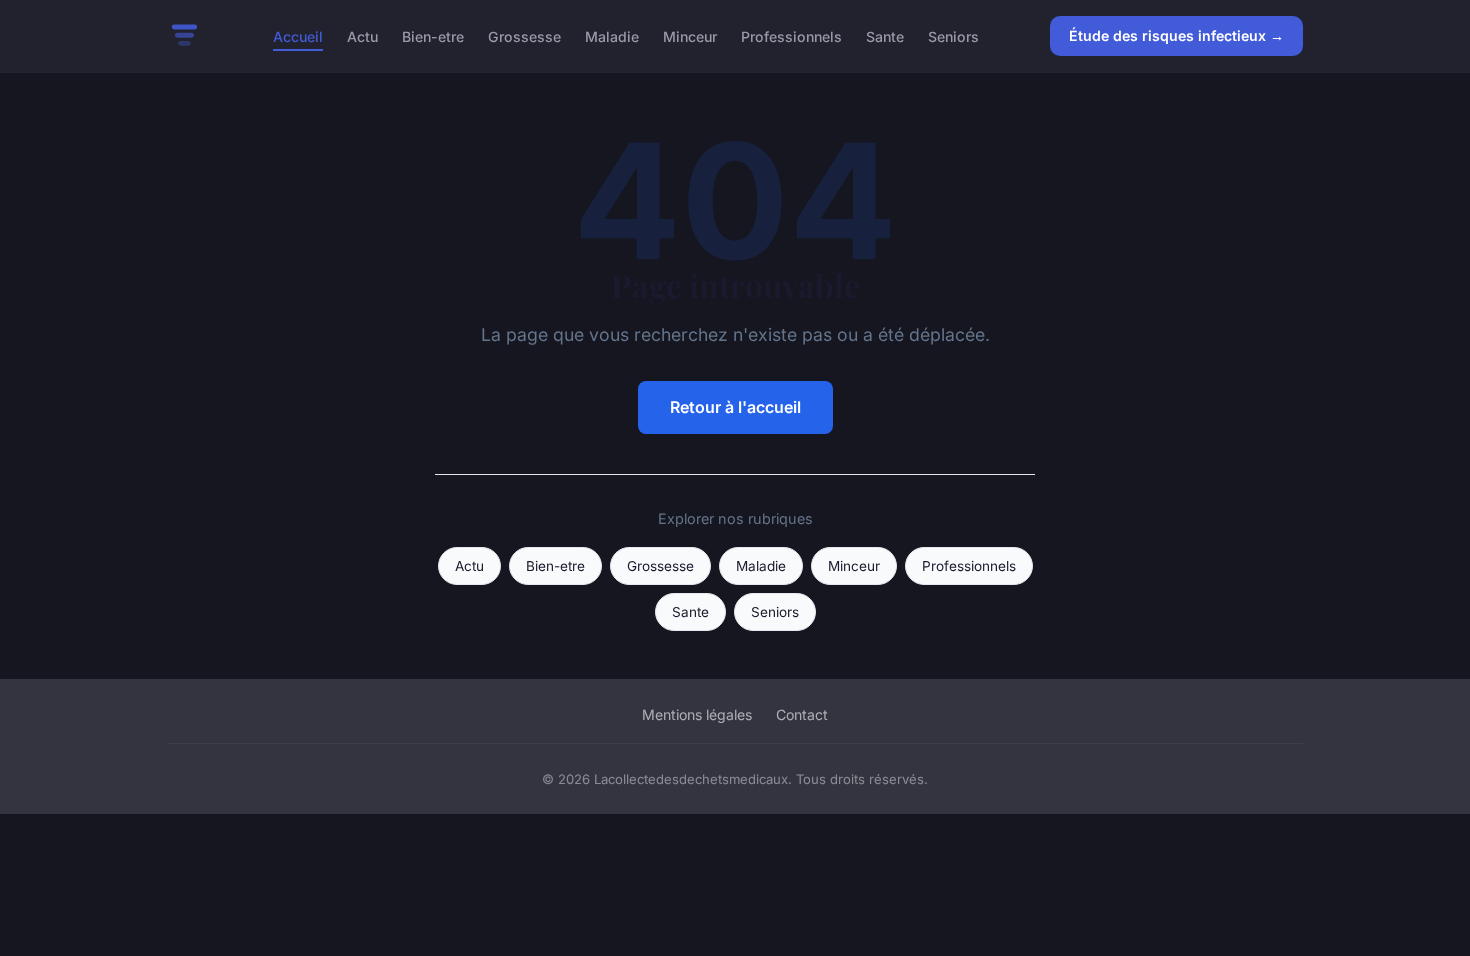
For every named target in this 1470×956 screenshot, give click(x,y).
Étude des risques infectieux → (1176, 35)
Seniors (953, 35)
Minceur (690, 35)
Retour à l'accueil (735, 407)
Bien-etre (433, 35)
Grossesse (524, 35)
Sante (885, 35)
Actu (362, 35)
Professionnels (791, 35)
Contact (802, 714)
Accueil (298, 35)
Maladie (612, 35)
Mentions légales (697, 714)
